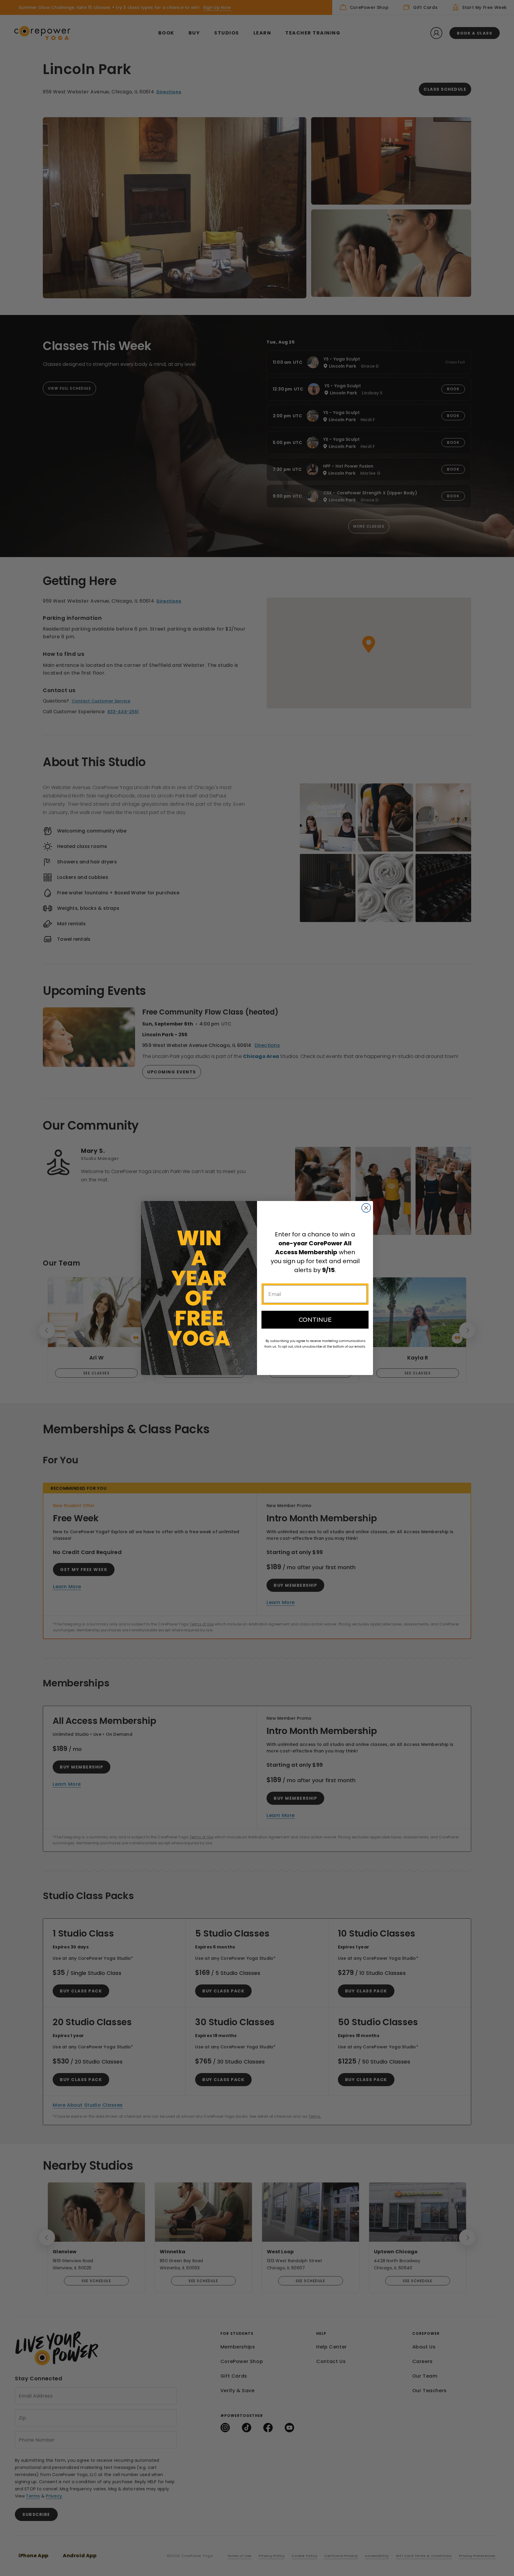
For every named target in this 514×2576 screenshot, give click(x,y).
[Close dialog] (366, 1208)
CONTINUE (315, 1320)
